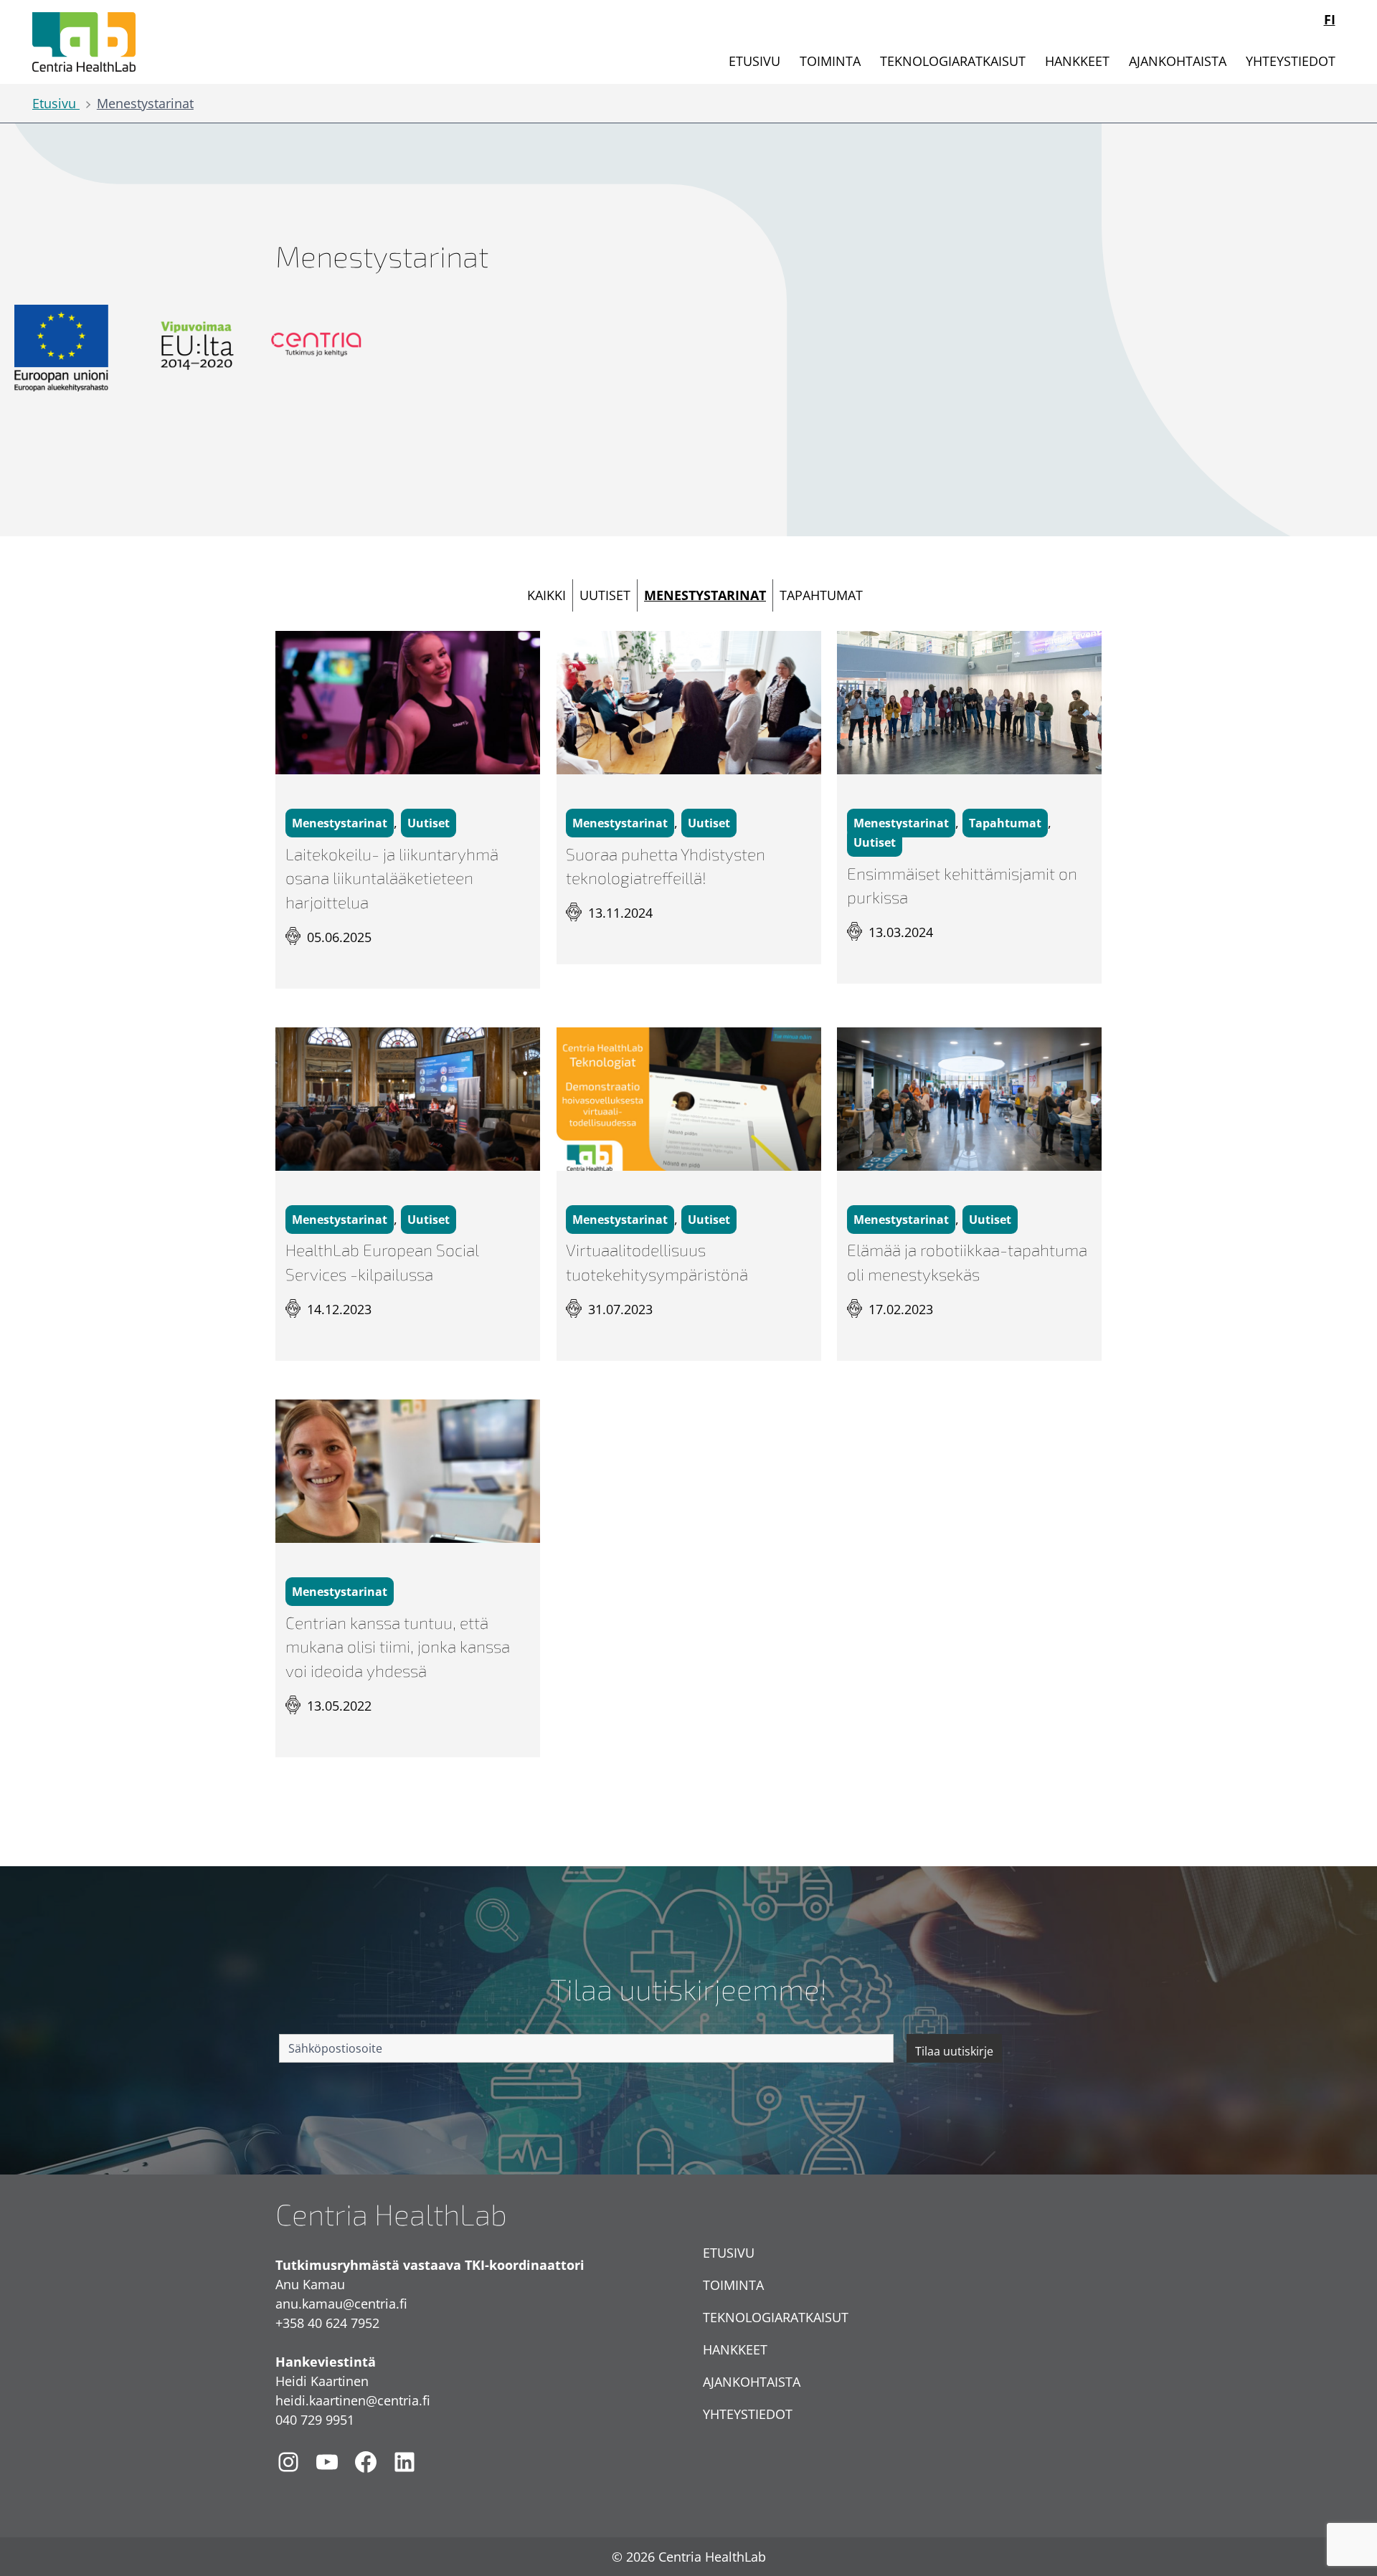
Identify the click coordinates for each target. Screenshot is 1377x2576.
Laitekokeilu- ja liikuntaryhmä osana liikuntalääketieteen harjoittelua (392, 879)
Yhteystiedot (1291, 61)
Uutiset (605, 595)
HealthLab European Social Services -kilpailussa (382, 1262)
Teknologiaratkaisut (953, 61)
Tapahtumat (821, 595)
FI (1330, 19)
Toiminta (830, 61)
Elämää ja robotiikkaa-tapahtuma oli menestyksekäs (967, 1262)
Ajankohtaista (1178, 61)
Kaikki (546, 595)
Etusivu (754, 61)
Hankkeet (1077, 61)
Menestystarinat (145, 103)
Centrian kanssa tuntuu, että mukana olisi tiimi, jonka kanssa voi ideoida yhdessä (398, 1647)
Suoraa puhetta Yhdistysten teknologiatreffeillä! (666, 866)
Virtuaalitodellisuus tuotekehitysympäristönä (657, 1262)
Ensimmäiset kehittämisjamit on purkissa (962, 886)
